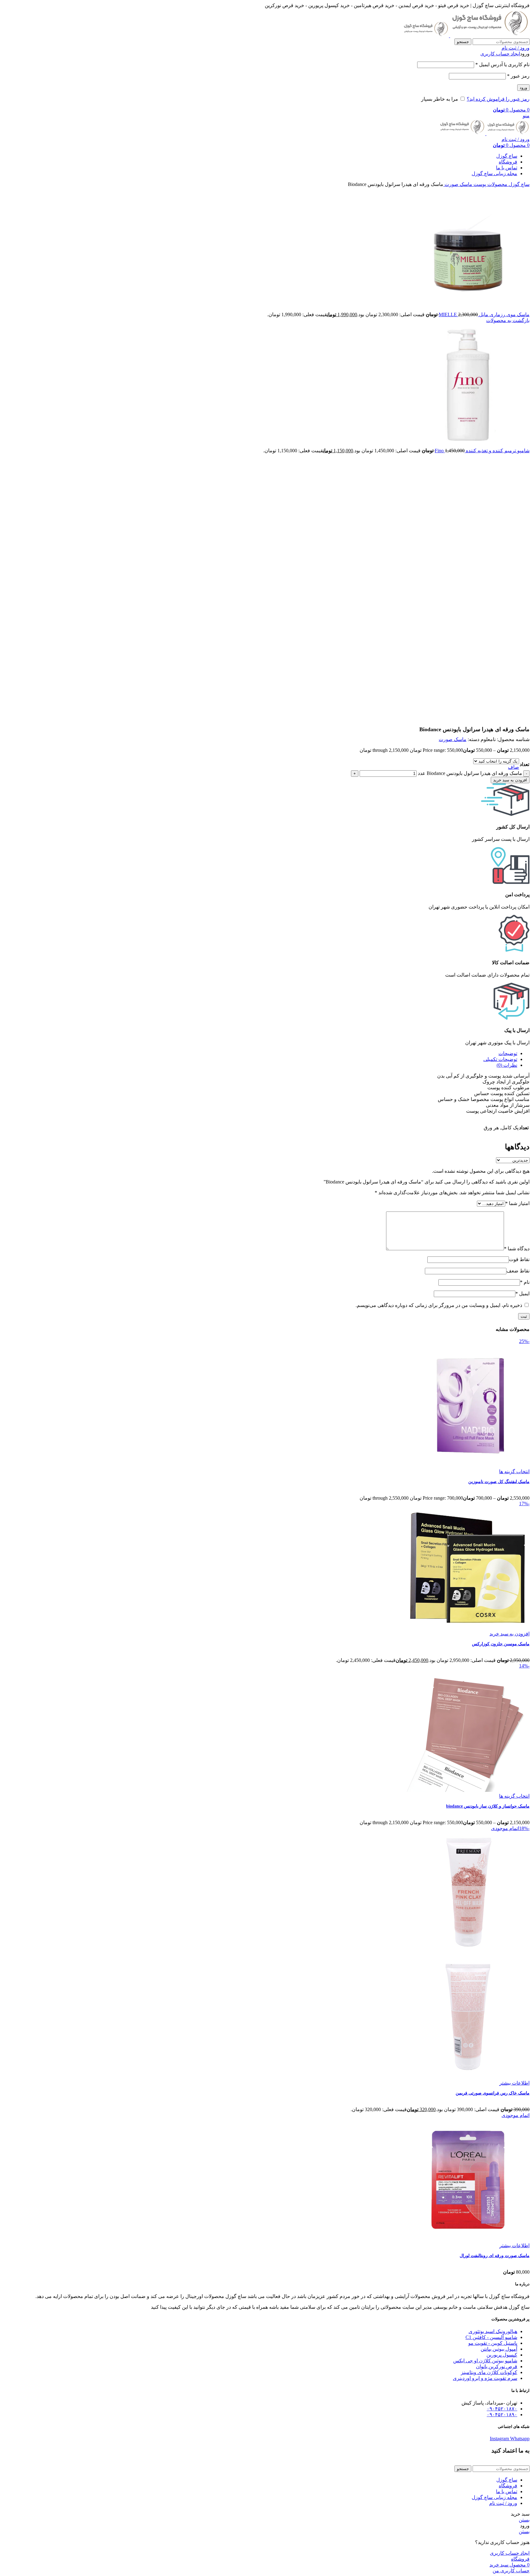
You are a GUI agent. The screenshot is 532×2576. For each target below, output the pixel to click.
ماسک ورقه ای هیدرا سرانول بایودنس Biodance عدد (470, 773)
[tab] (260, 1053)
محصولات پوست (490, 184)
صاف (514, 767)
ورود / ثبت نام (503, 2503)
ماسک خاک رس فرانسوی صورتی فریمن (493, 2093)
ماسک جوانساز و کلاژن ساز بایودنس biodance (488, 1806)
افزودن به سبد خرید (510, 780)
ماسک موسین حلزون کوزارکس (501, 1644)
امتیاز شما (517, 1203)
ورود (523, 88)
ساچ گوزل (518, 184)
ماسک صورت (458, 184)
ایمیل (522, 1294)
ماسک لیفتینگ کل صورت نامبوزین (499, 1482)
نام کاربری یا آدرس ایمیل (502, 65)
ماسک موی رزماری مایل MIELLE (484, 314)
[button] (510, 1634)
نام (525, 1282)
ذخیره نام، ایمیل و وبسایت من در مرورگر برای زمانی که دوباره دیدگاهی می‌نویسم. (439, 1305)
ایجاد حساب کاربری (500, 54)
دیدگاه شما (517, 1249)
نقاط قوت (519, 1259)
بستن (524, 2520)
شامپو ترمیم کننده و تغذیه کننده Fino (482, 451)
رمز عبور (518, 76)
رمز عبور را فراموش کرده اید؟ (498, 99)
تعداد (524, 764)
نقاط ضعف (518, 1271)
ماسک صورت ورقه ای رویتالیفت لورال (495, 2256)
